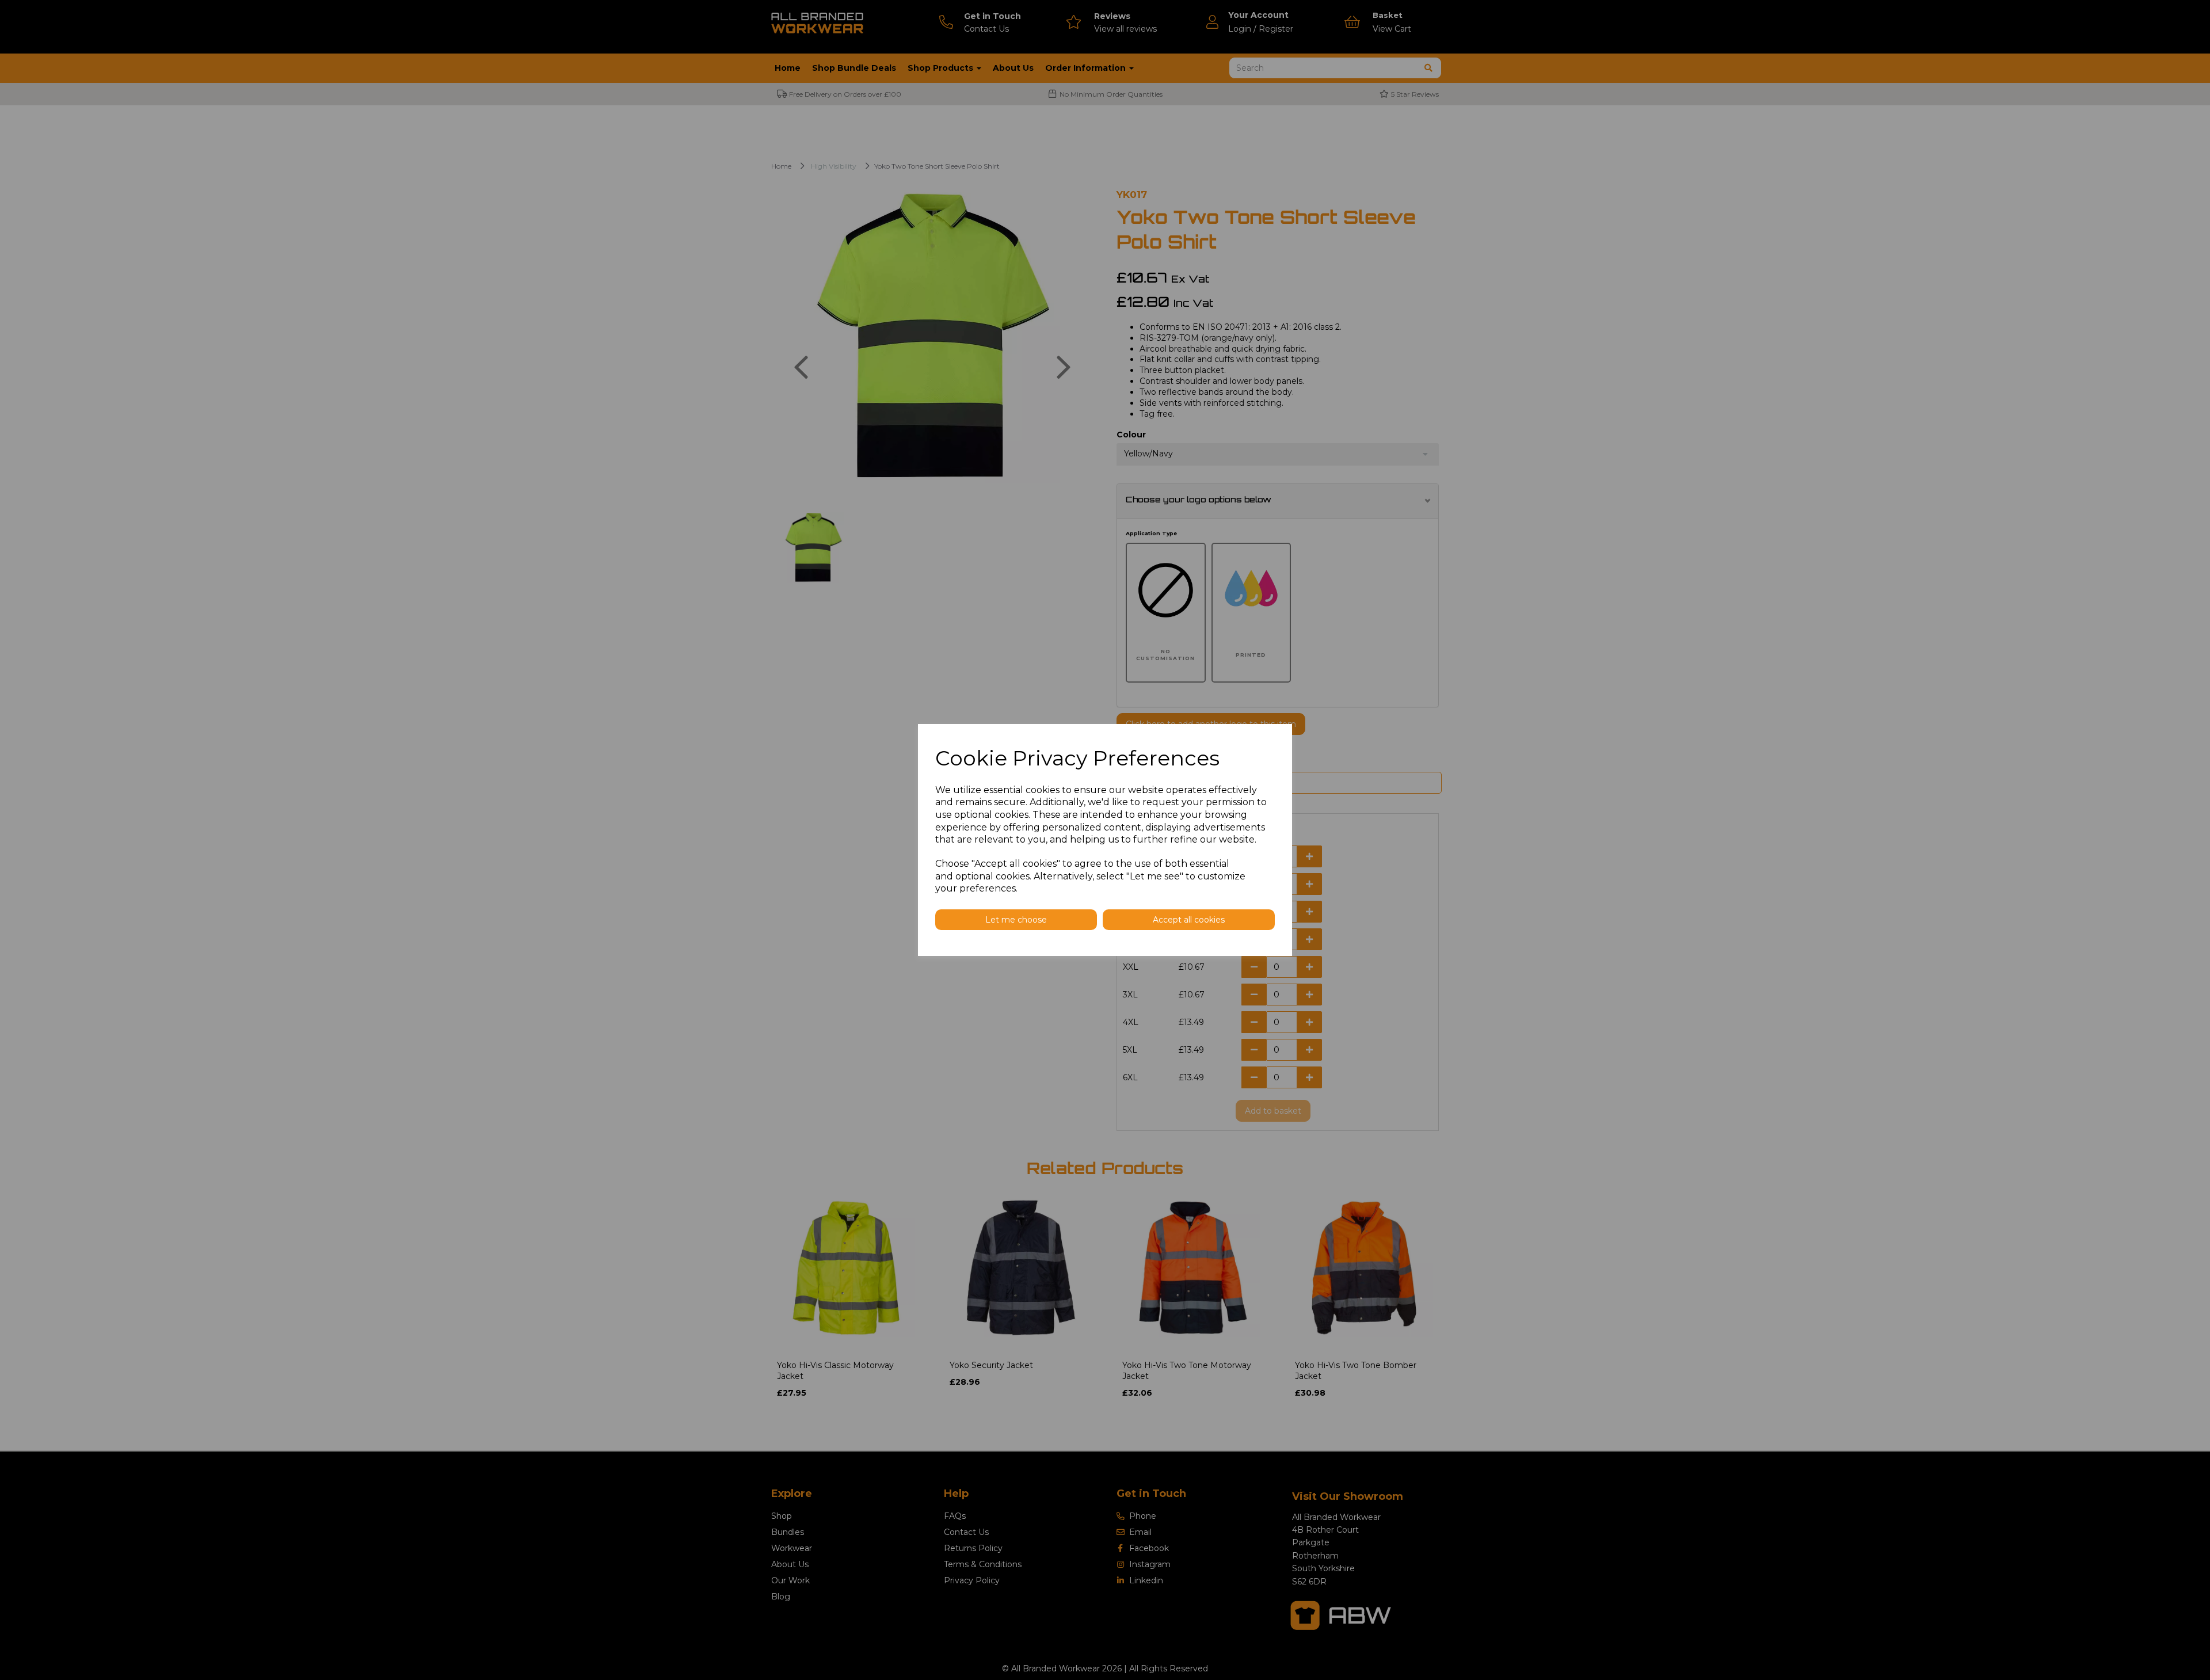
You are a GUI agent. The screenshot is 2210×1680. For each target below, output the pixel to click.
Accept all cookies (1189, 920)
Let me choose (1016, 920)
